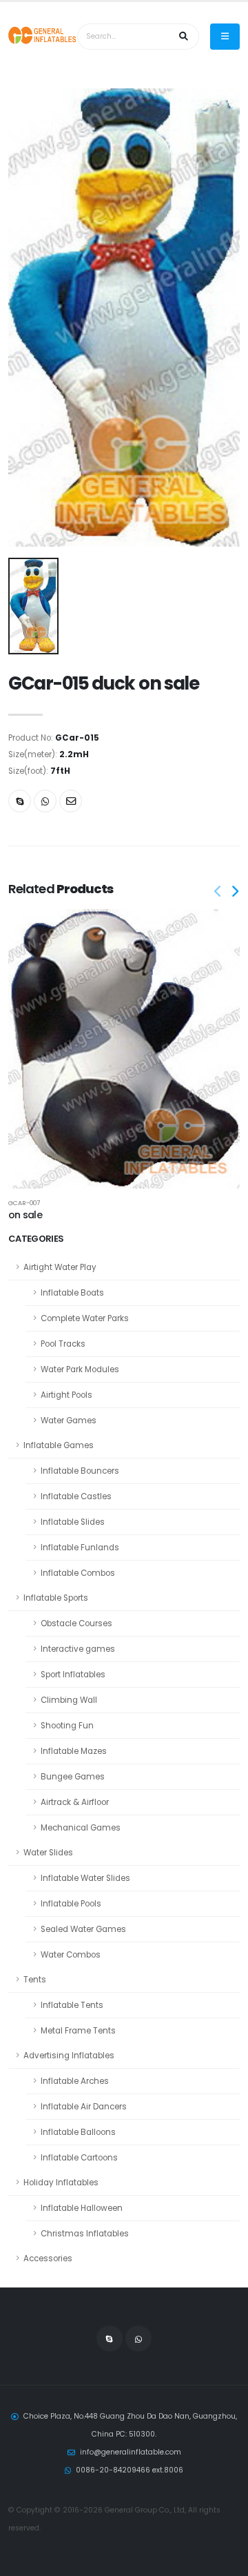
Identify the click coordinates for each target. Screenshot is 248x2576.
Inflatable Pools (71, 1904)
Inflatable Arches (75, 2081)
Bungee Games (73, 1777)
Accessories (48, 2258)
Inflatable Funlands (80, 1548)
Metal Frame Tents (78, 2031)
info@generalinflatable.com (131, 2452)
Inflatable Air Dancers (84, 2107)
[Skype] (20, 801)
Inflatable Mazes (74, 1751)
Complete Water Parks (85, 1318)
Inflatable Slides (73, 1522)
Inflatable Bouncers (80, 1471)
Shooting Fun (67, 1726)
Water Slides (48, 1853)
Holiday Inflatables (61, 2183)
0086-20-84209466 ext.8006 (130, 2470)
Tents (35, 1980)
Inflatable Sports (56, 1598)
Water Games (69, 1421)
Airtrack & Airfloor (75, 1802)
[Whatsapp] (45, 801)
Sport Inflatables (73, 1675)
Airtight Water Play (60, 1267)
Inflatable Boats (72, 1293)
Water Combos (71, 1955)
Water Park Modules (80, 1369)
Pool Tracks (63, 1344)
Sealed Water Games (83, 1929)
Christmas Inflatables (85, 2234)
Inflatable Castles (76, 1496)
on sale (25, 1215)
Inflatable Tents (72, 2005)
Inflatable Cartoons (79, 2158)
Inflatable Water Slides (85, 1878)
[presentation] (218, 892)
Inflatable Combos (78, 1573)
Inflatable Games (59, 1445)
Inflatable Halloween (82, 2208)
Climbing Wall (69, 1700)
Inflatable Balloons (78, 2132)
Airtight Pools (66, 1395)
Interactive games (78, 1649)
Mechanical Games (81, 1828)
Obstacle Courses (76, 1623)
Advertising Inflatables (69, 2056)
